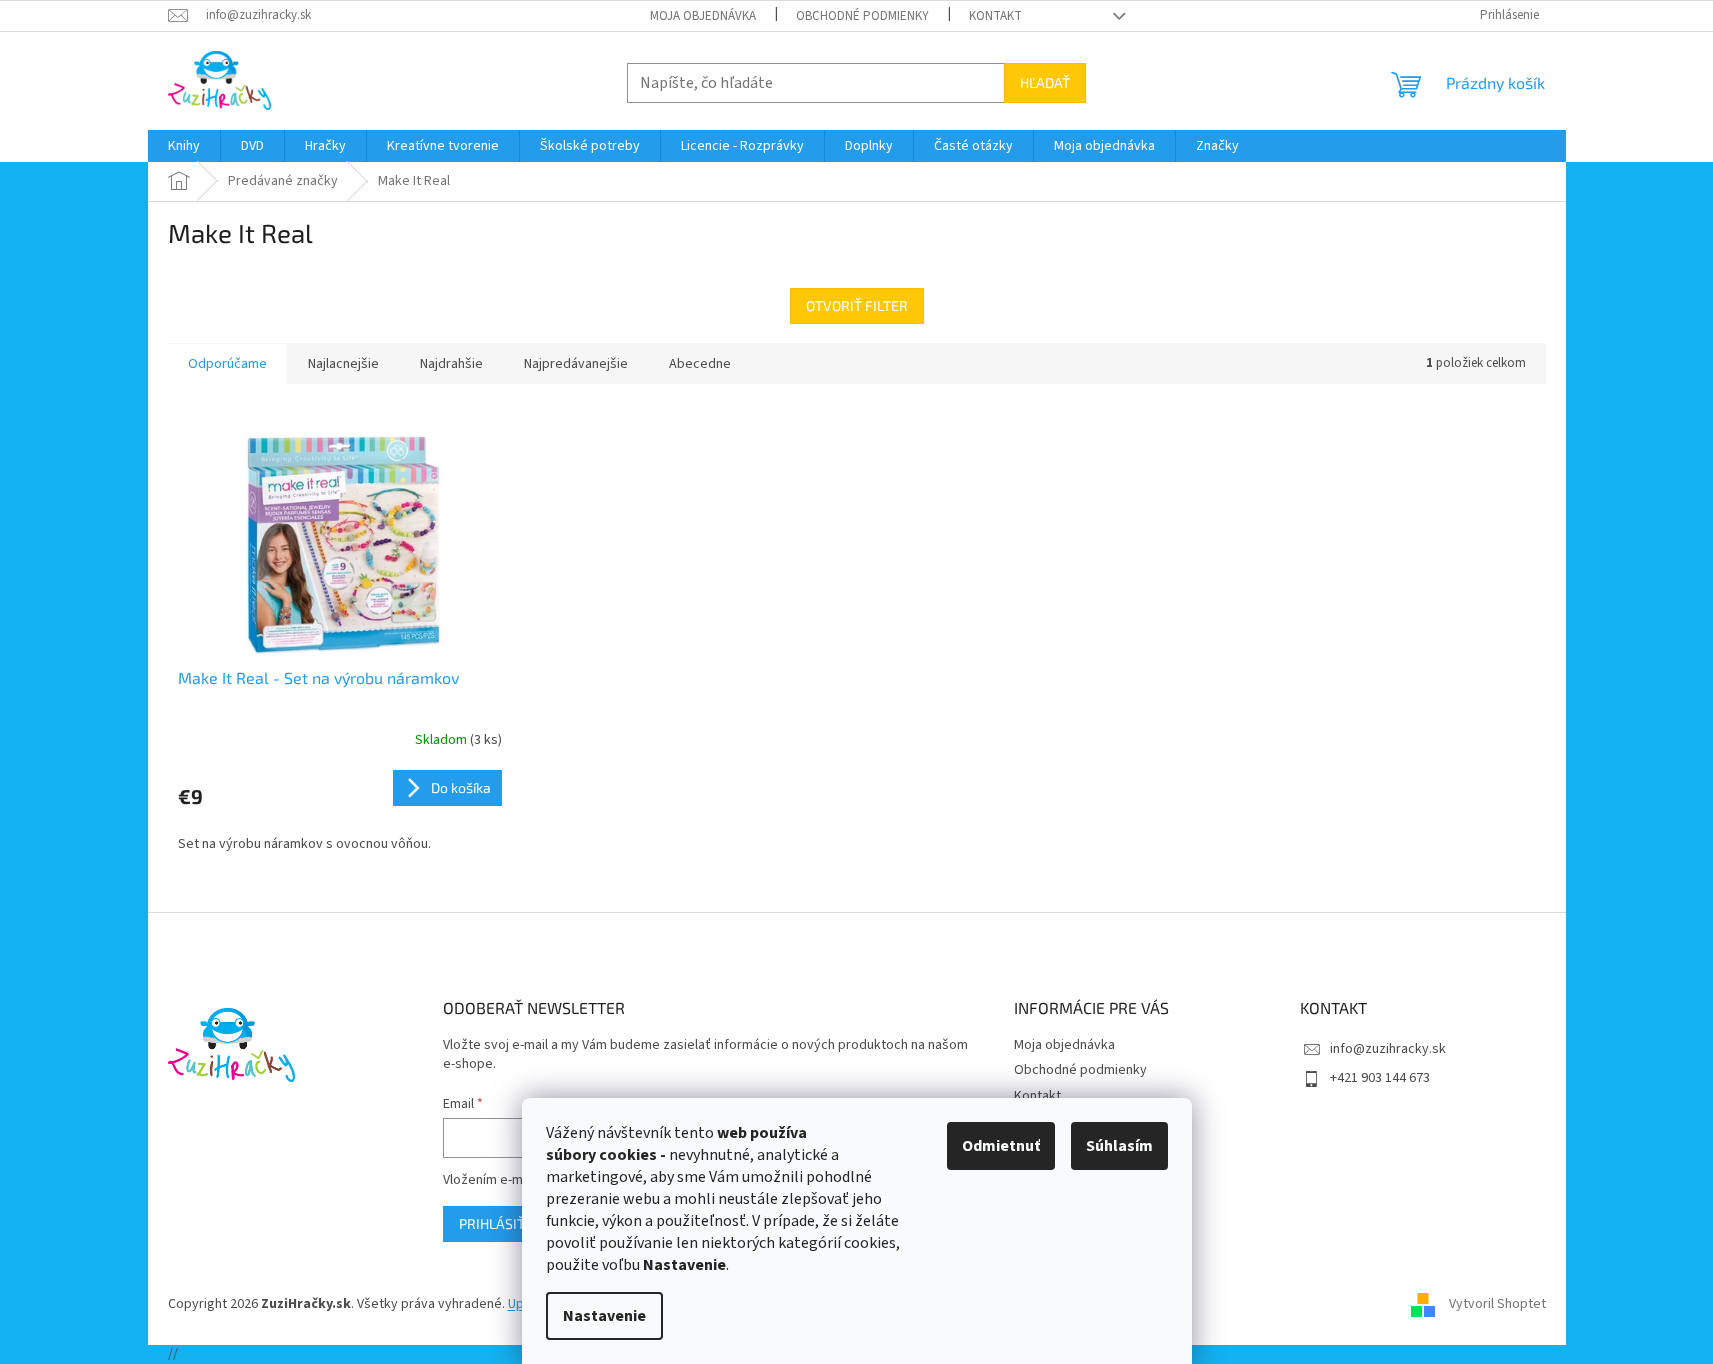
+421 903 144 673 (1380, 1078)
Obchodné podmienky (862, 16)
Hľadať (1045, 82)
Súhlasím (1119, 1146)
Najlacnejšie (343, 364)
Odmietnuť (1001, 1146)
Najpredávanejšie (576, 364)
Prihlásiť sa (502, 1223)
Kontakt (995, 16)
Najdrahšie (451, 364)
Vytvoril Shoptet (1497, 1304)
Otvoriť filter (857, 305)
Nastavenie (604, 1316)
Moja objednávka (703, 16)
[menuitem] (184, 146)
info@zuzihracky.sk (1388, 1049)
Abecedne (700, 364)
